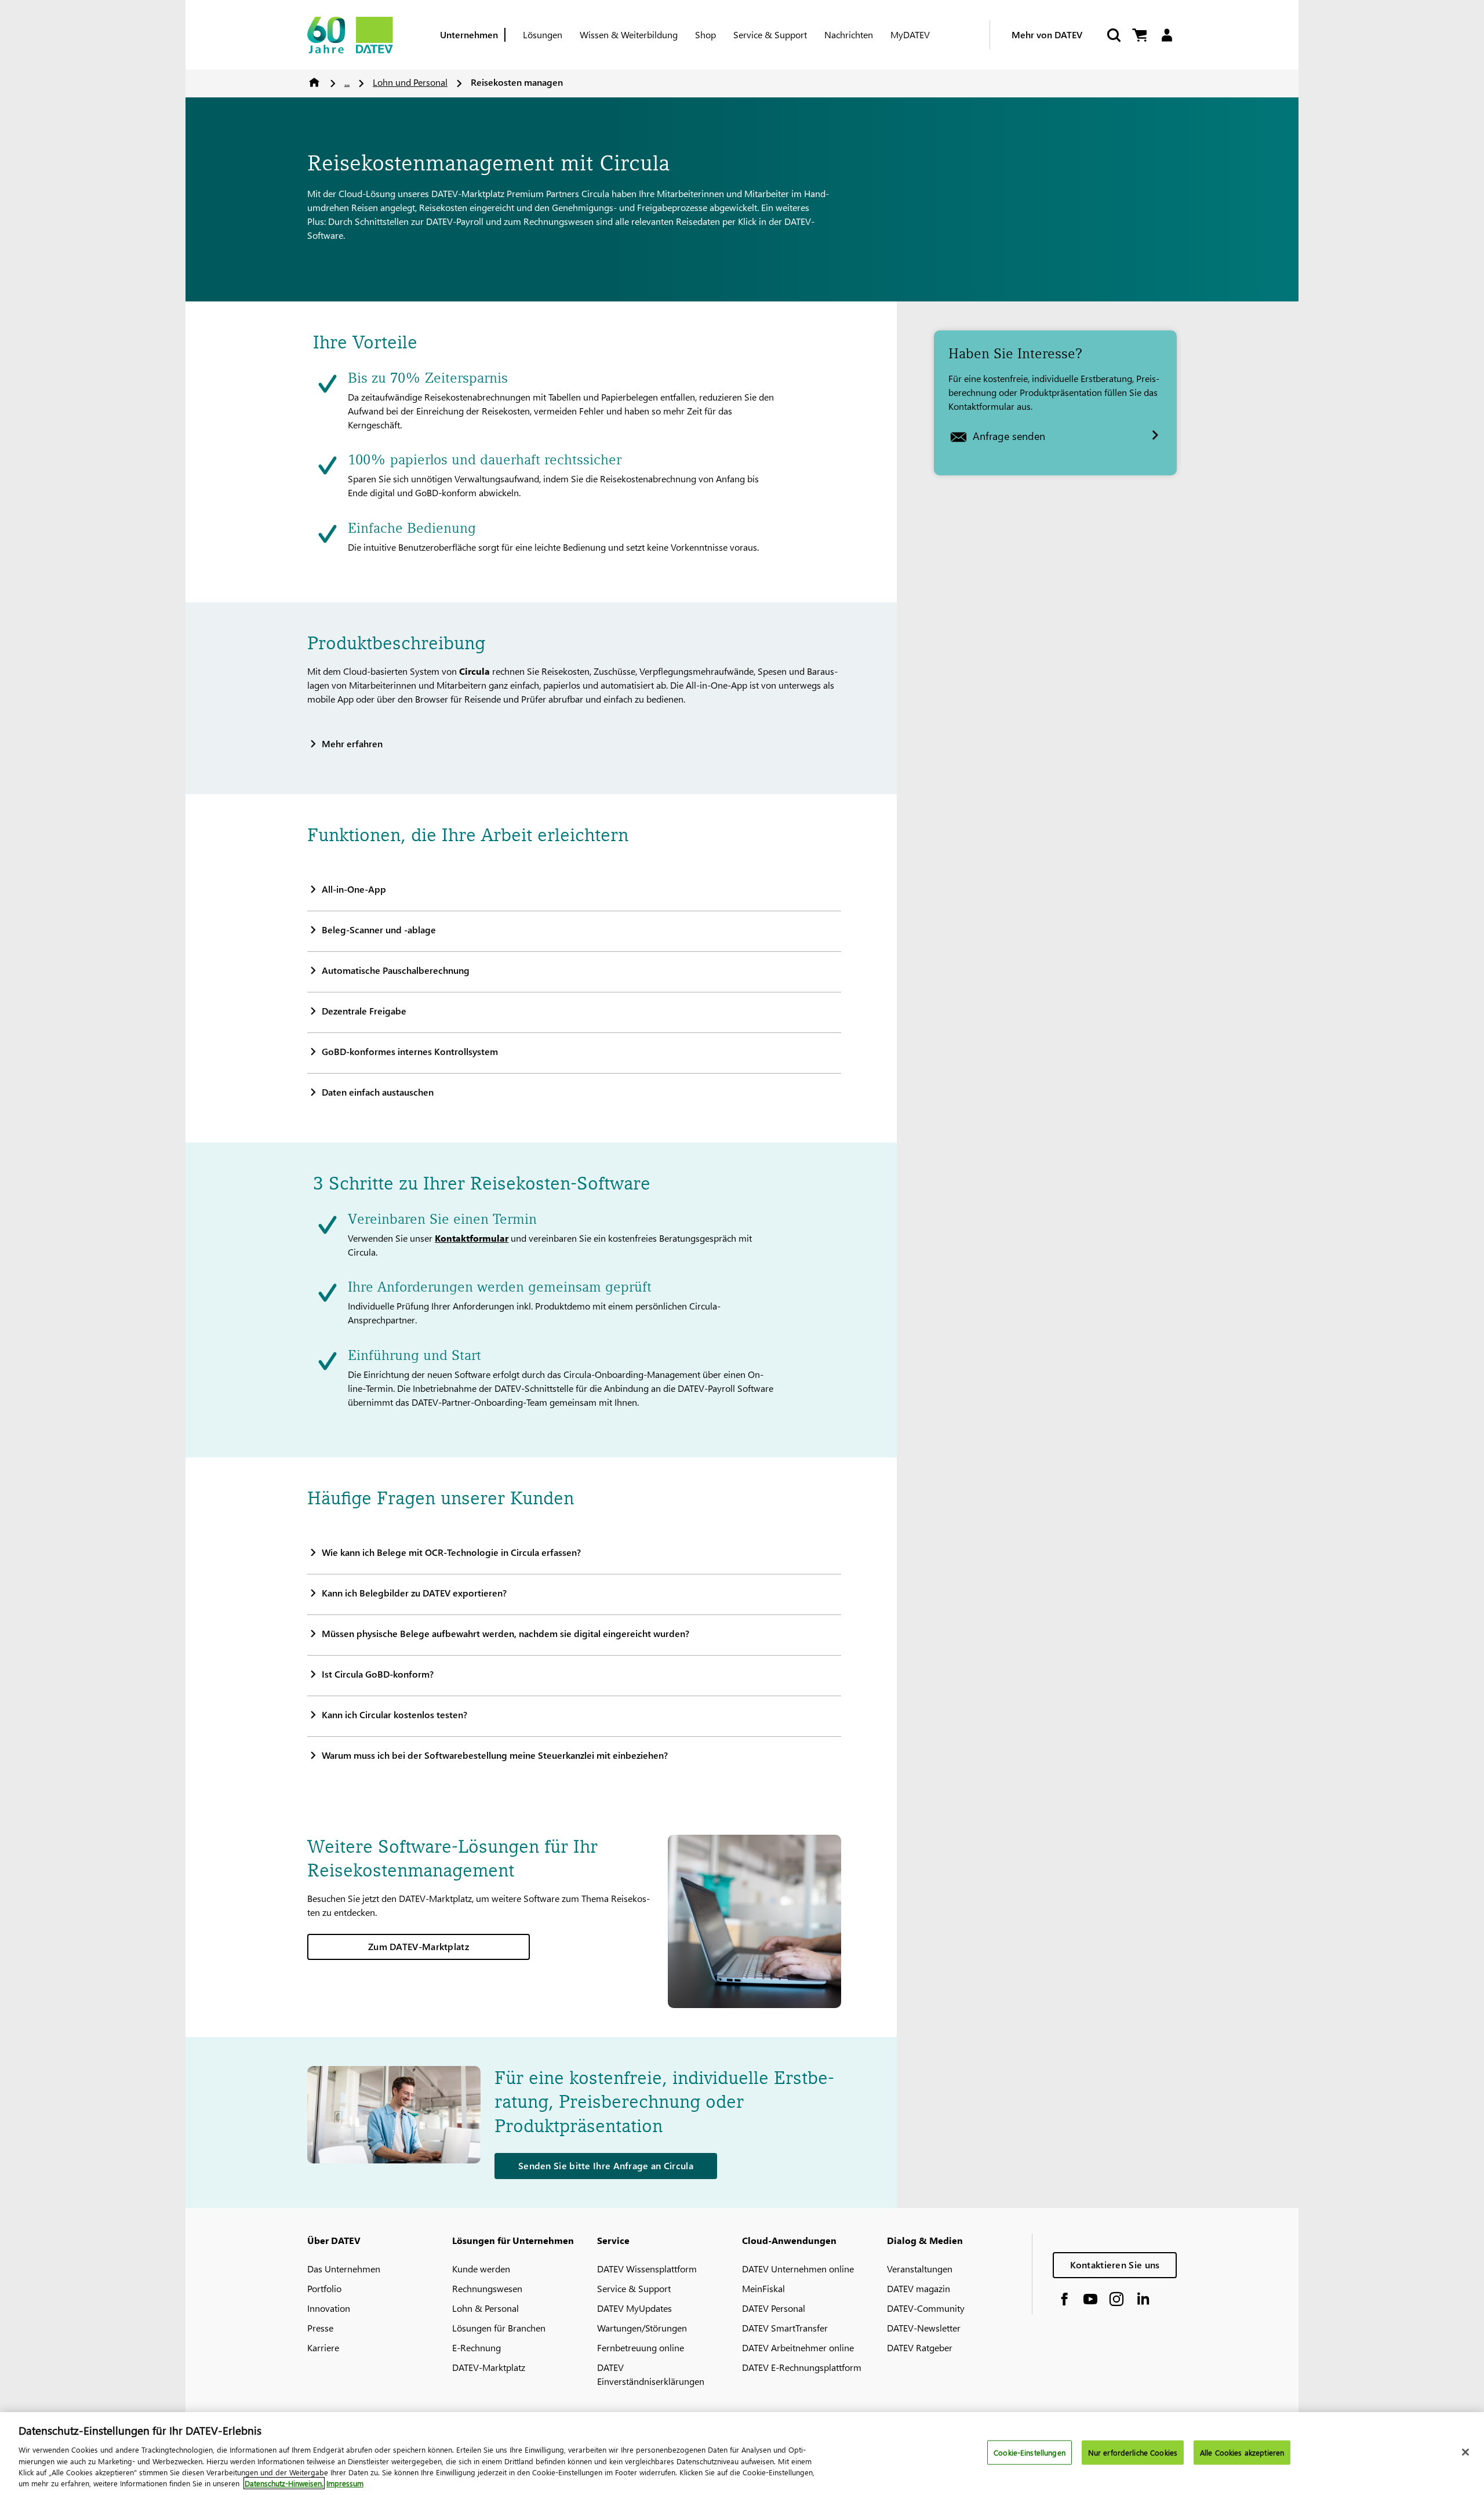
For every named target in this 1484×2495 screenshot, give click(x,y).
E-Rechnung (477, 2347)
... (347, 82)
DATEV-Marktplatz (489, 2367)
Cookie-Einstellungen (1030, 2452)
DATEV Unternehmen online (798, 2269)
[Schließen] (1465, 2452)
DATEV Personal (774, 2308)
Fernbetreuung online (641, 2347)
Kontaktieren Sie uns (1115, 2265)
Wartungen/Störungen (642, 2328)
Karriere (323, 2347)
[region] (742, 2454)
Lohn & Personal (485, 2308)
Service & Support (770, 34)
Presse (320, 2328)
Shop (705, 34)
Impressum (345, 2483)
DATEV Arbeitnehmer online (798, 2347)
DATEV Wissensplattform (647, 2269)
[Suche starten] (1113, 35)
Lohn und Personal (410, 82)
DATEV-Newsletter (924, 2328)
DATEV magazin (919, 2288)
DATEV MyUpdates (634, 2308)
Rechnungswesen (487, 2288)
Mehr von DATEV (1047, 34)
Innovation (329, 2308)
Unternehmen (469, 34)
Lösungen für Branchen (499, 2328)
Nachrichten (849, 34)
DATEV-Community (926, 2308)
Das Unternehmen (344, 2269)
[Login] (1167, 35)
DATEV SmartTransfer (785, 2328)
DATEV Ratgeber (920, 2347)
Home (314, 82)
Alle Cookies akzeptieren (1242, 2452)
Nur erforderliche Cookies (1133, 2452)
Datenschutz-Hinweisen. (284, 2483)
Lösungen (543, 34)
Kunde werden (481, 2269)
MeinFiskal (763, 2288)
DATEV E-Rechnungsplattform (802, 2367)
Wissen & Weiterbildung (629, 34)
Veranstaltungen (920, 2269)
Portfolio (324, 2288)
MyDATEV (910, 34)
